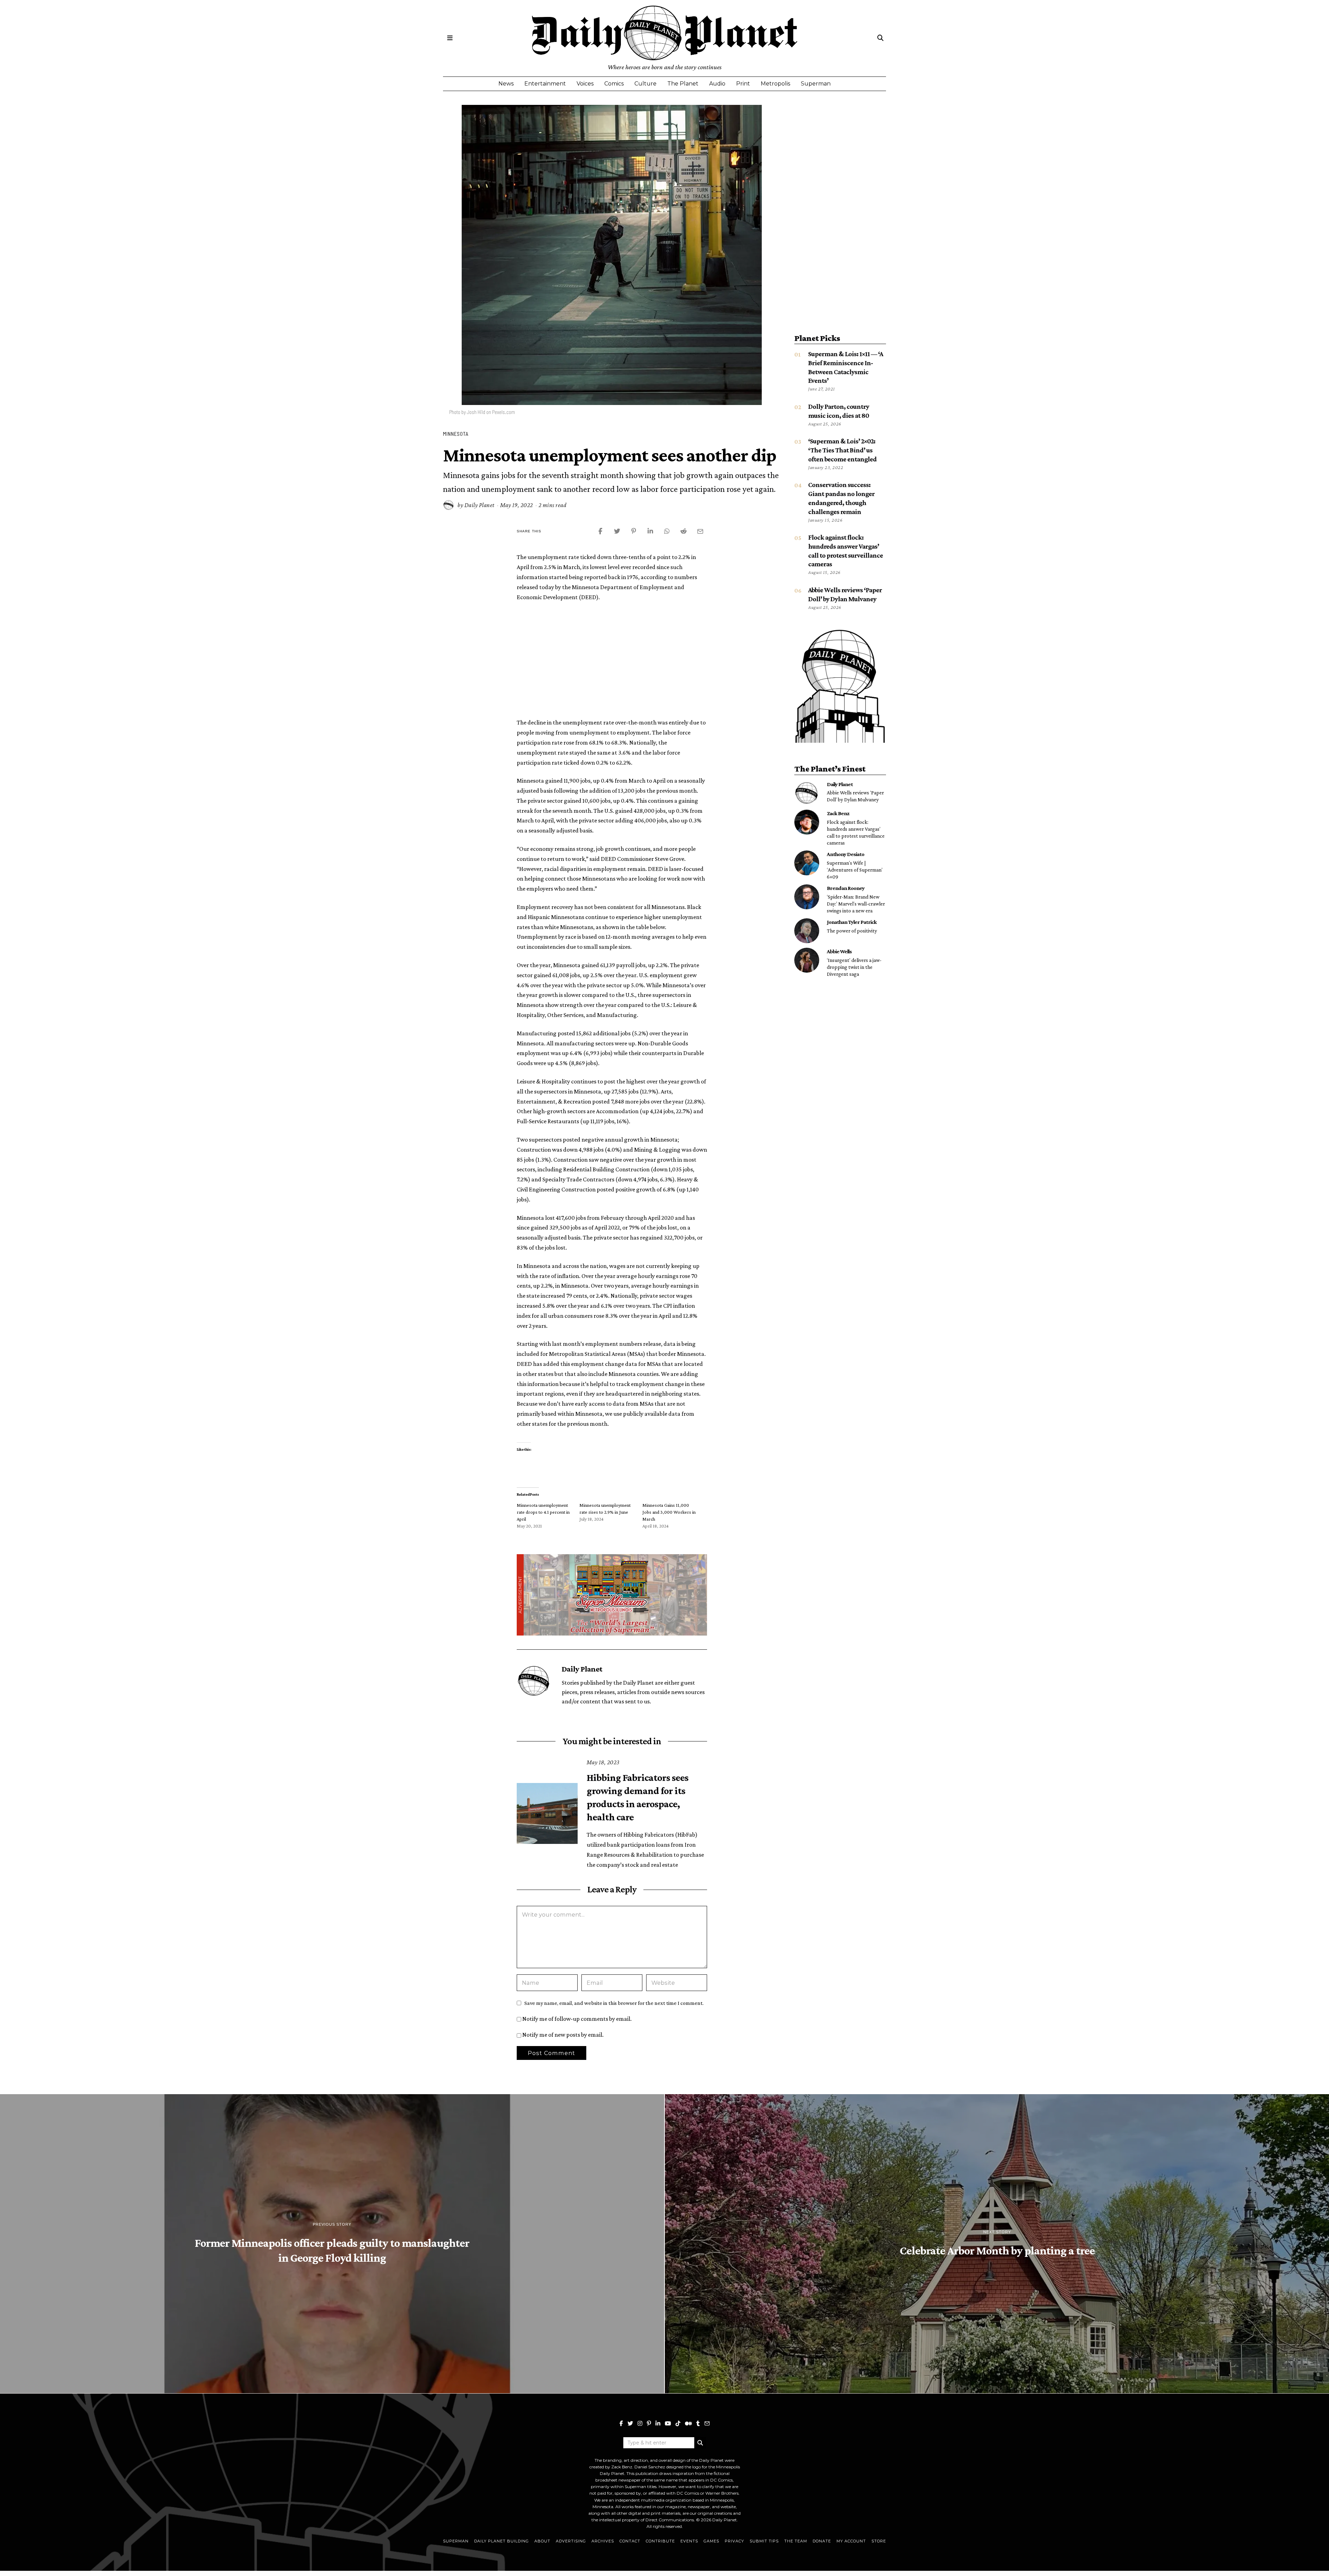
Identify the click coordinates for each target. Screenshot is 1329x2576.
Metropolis (775, 84)
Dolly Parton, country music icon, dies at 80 (68, 2485)
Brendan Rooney (846, 888)
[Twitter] (630, 2423)
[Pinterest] (649, 2423)
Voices (585, 84)
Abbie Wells (839, 951)
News (506, 84)
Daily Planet (480, 505)
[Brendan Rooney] (807, 897)
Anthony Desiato (846, 854)
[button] (700, 2443)
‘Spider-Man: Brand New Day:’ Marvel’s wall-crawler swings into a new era (856, 904)
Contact (630, 2541)
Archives (603, 2541)
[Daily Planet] (807, 793)
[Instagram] (640, 2423)
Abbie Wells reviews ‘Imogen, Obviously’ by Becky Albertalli (68, 2532)
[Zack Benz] (807, 822)
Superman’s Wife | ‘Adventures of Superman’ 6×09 (855, 870)
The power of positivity (852, 931)
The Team (796, 2541)
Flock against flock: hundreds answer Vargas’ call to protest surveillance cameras (856, 832)
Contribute (660, 2541)
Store (879, 2541)
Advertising (571, 2541)
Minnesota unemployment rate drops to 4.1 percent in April (543, 1512)
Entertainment (545, 84)
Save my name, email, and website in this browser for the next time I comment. (614, 2003)
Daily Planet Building (501, 2541)
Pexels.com (504, 412)
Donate (822, 2541)
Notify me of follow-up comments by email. (577, 2019)
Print (743, 84)
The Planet (683, 84)
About (542, 2541)
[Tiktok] (678, 2423)
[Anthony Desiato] (807, 863)
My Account (851, 2541)
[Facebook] (621, 2423)
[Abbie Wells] (807, 960)
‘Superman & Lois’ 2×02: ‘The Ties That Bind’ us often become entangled (842, 450)
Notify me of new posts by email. (563, 2035)
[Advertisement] (612, 659)
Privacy (734, 2541)
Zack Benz (838, 813)
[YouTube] (668, 2423)
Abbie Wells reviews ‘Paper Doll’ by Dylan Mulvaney (855, 796)
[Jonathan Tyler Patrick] (807, 931)
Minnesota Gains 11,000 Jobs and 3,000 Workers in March (669, 1512)
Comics (614, 84)
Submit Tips (764, 2541)
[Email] (707, 2423)
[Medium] (688, 2423)
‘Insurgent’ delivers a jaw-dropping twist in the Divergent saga (854, 967)
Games (711, 2541)
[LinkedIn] (658, 2423)
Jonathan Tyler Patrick (852, 922)
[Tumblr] (698, 2423)
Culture (645, 84)
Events (689, 2541)
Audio (717, 84)
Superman (816, 84)
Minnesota (456, 434)
